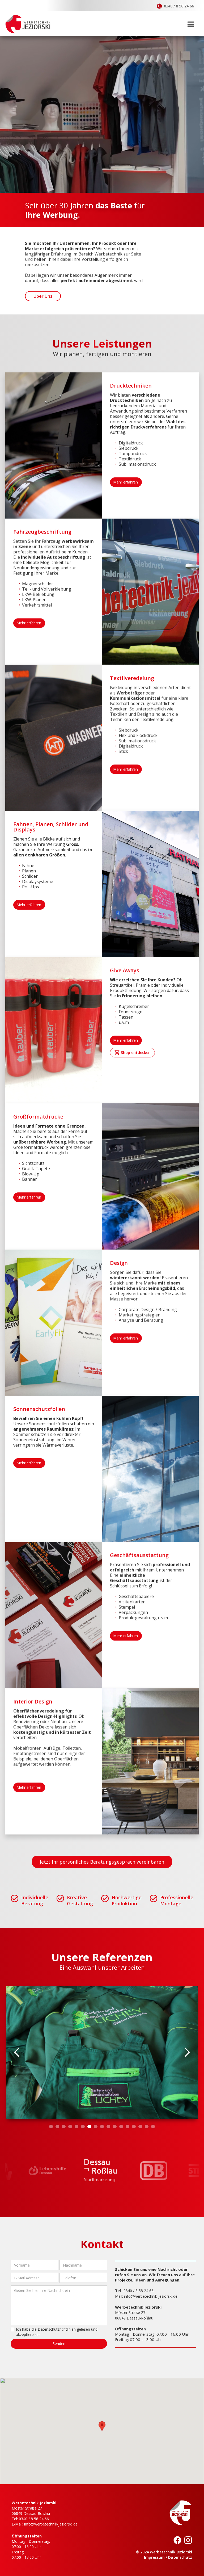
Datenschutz (180, 2557)
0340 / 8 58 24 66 (139, 2291)
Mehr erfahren (126, 482)
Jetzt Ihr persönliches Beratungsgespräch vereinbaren (102, 1862)
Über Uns (43, 296)
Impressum (154, 2557)
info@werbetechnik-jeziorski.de (151, 2296)
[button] (191, 23)
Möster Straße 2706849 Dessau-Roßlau (31, 2511)
